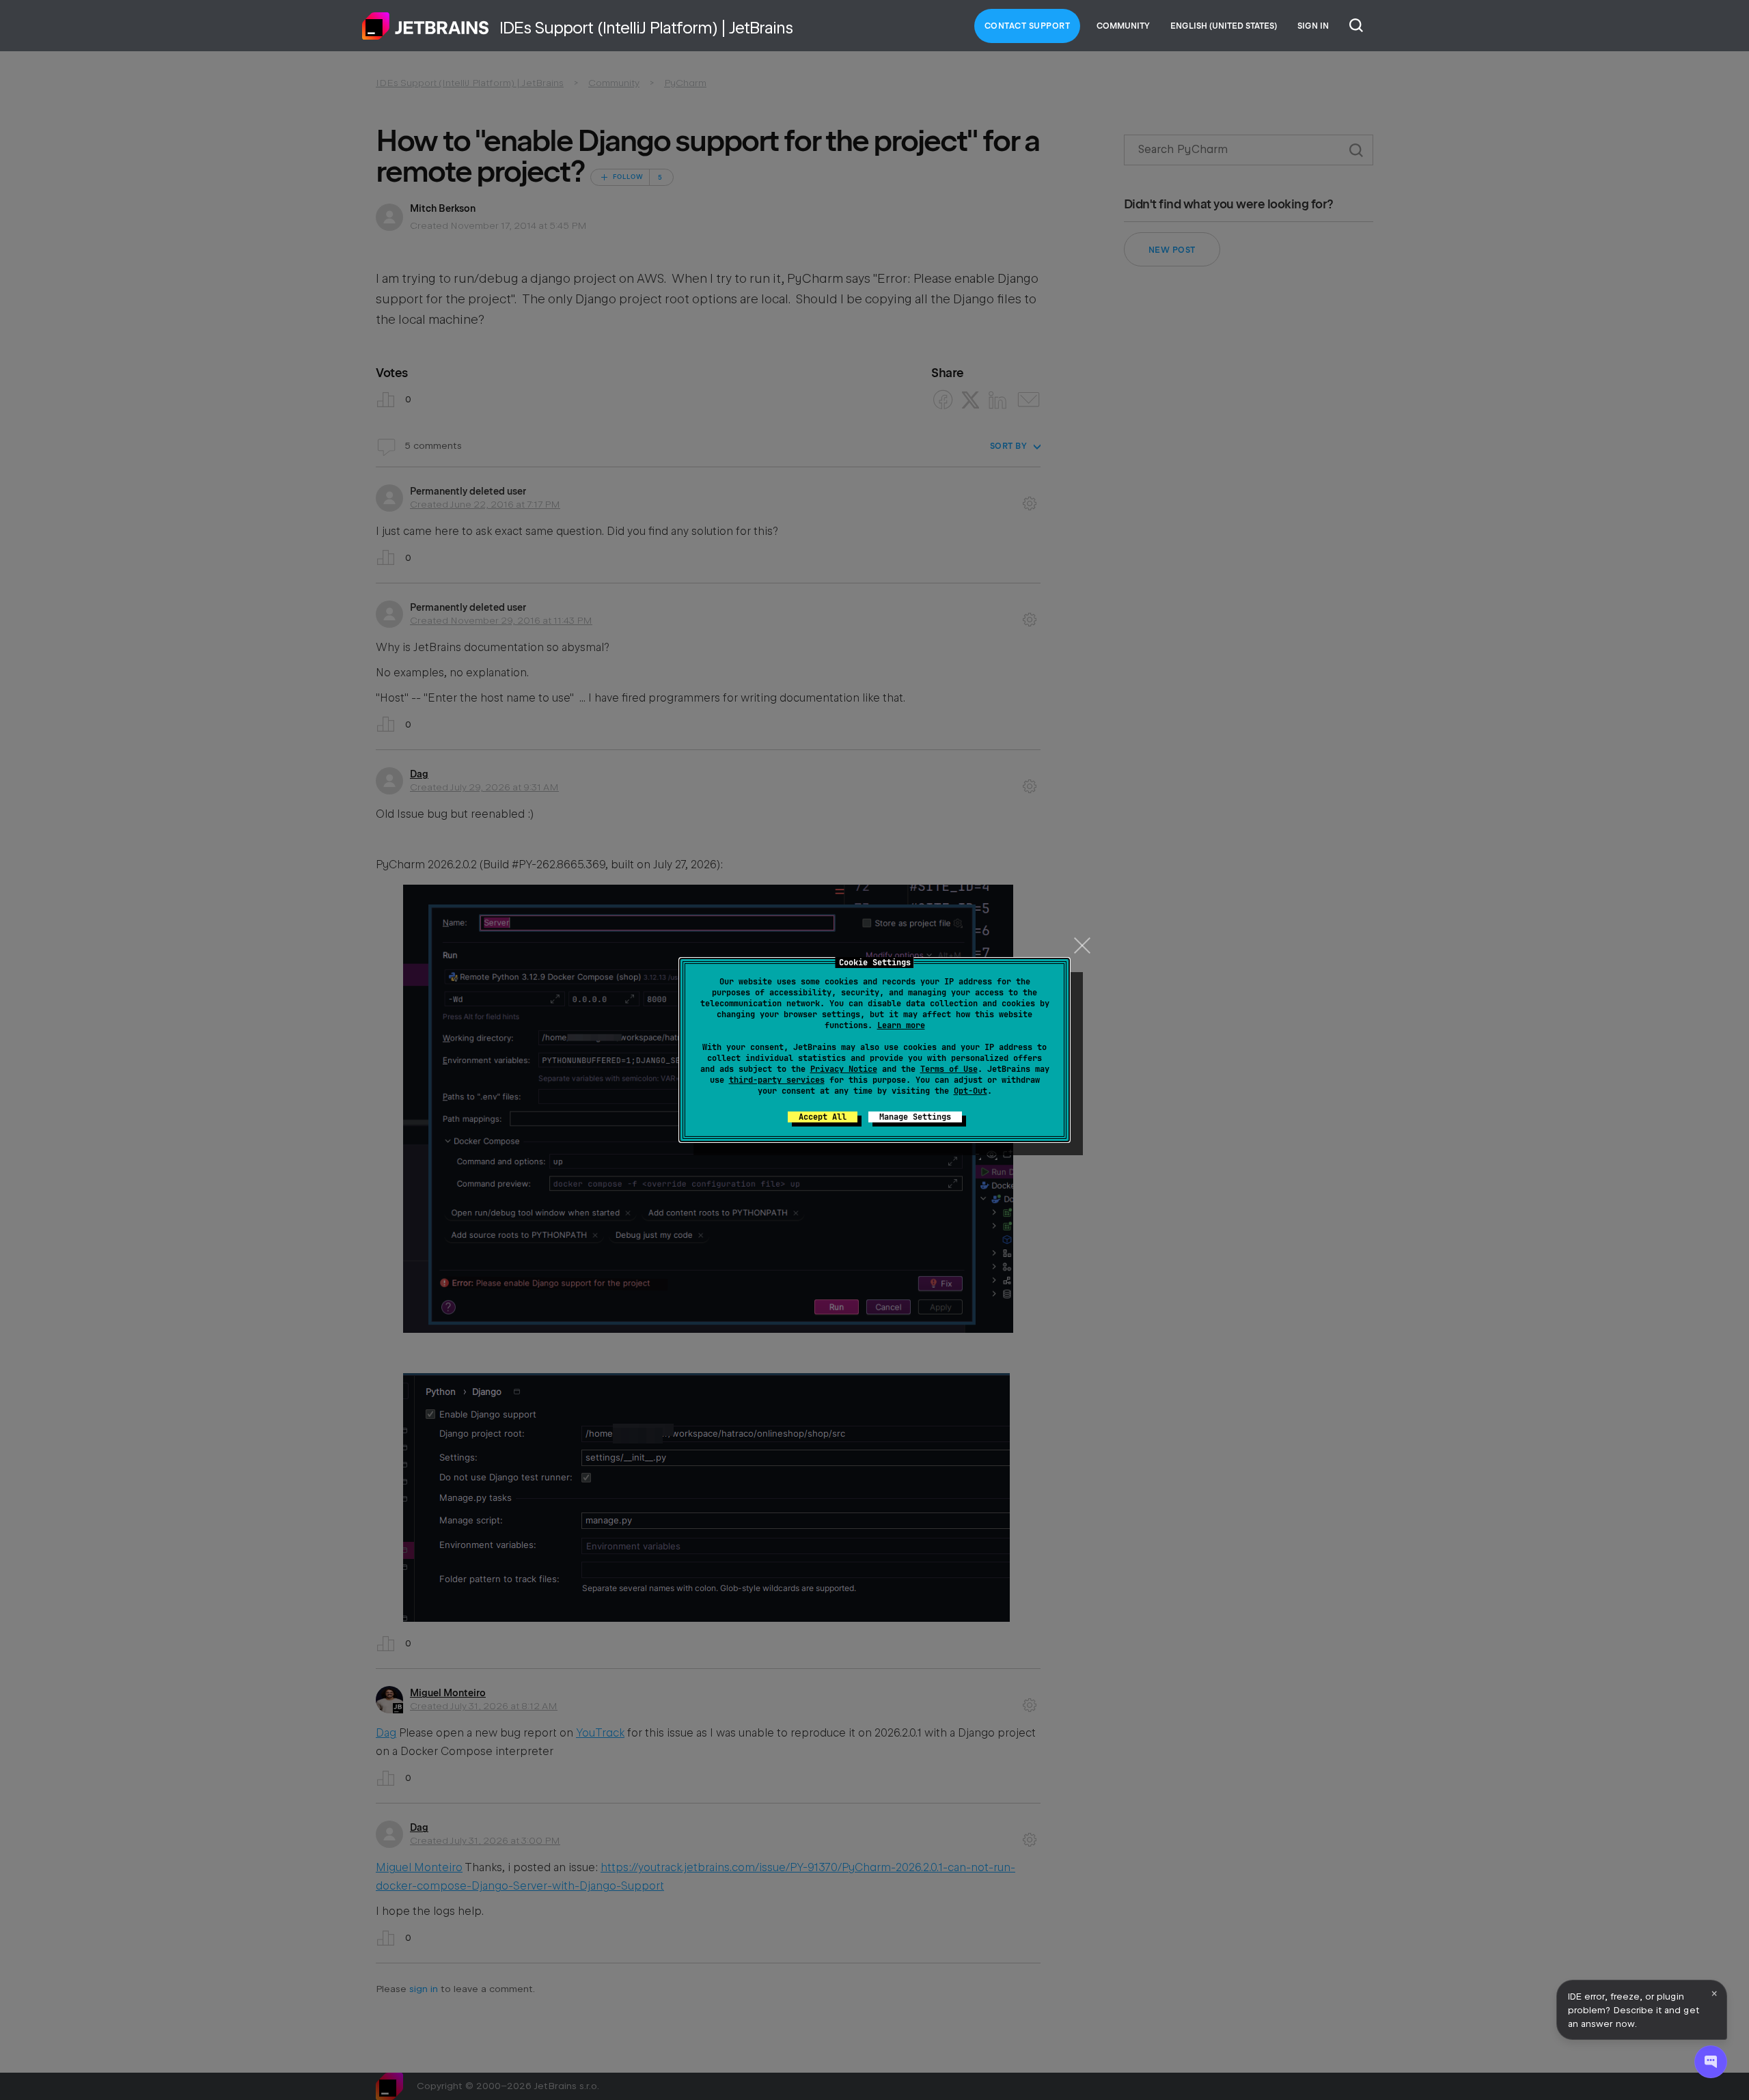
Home (426, 26)
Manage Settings (915, 1117)
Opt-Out (970, 1091)
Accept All (823, 1117)
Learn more (901, 1025)
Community (1123, 26)
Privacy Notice (844, 1069)
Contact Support (1028, 26)
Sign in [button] (1313, 26)
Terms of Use (949, 1069)
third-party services (777, 1080)
